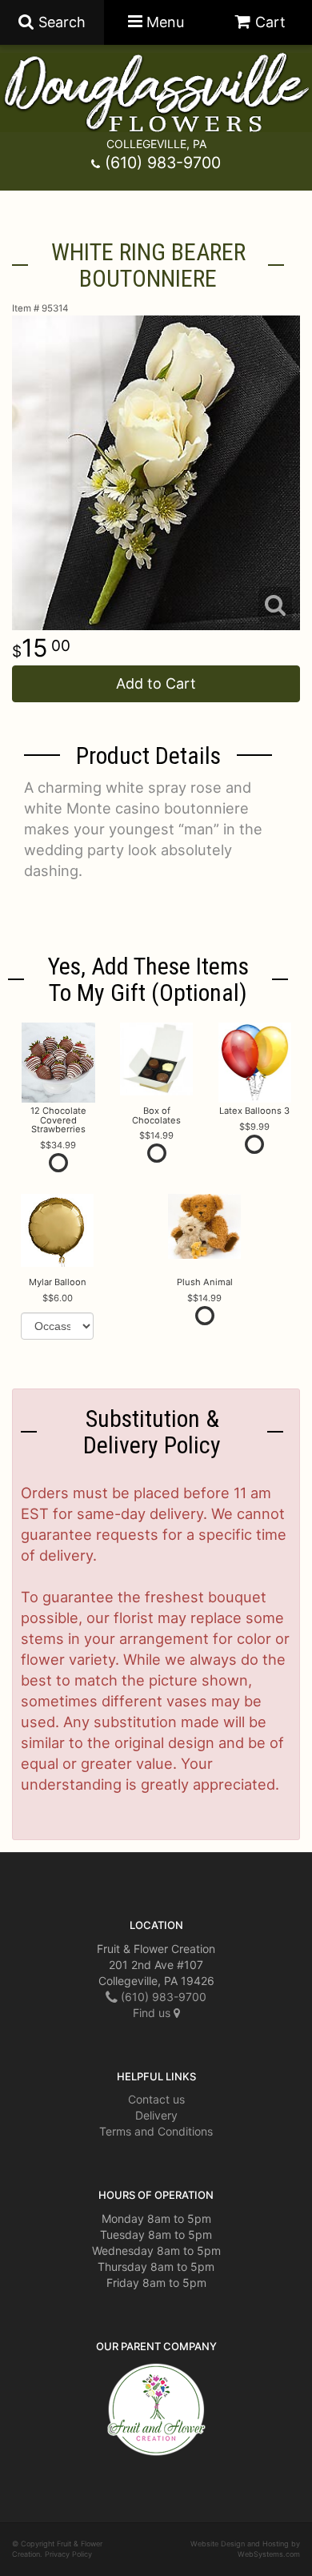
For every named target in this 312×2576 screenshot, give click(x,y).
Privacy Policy (68, 2554)
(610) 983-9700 (163, 163)
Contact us (156, 2099)
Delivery (156, 2115)
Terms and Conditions (156, 2131)
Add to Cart (156, 683)
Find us (153, 2013)
